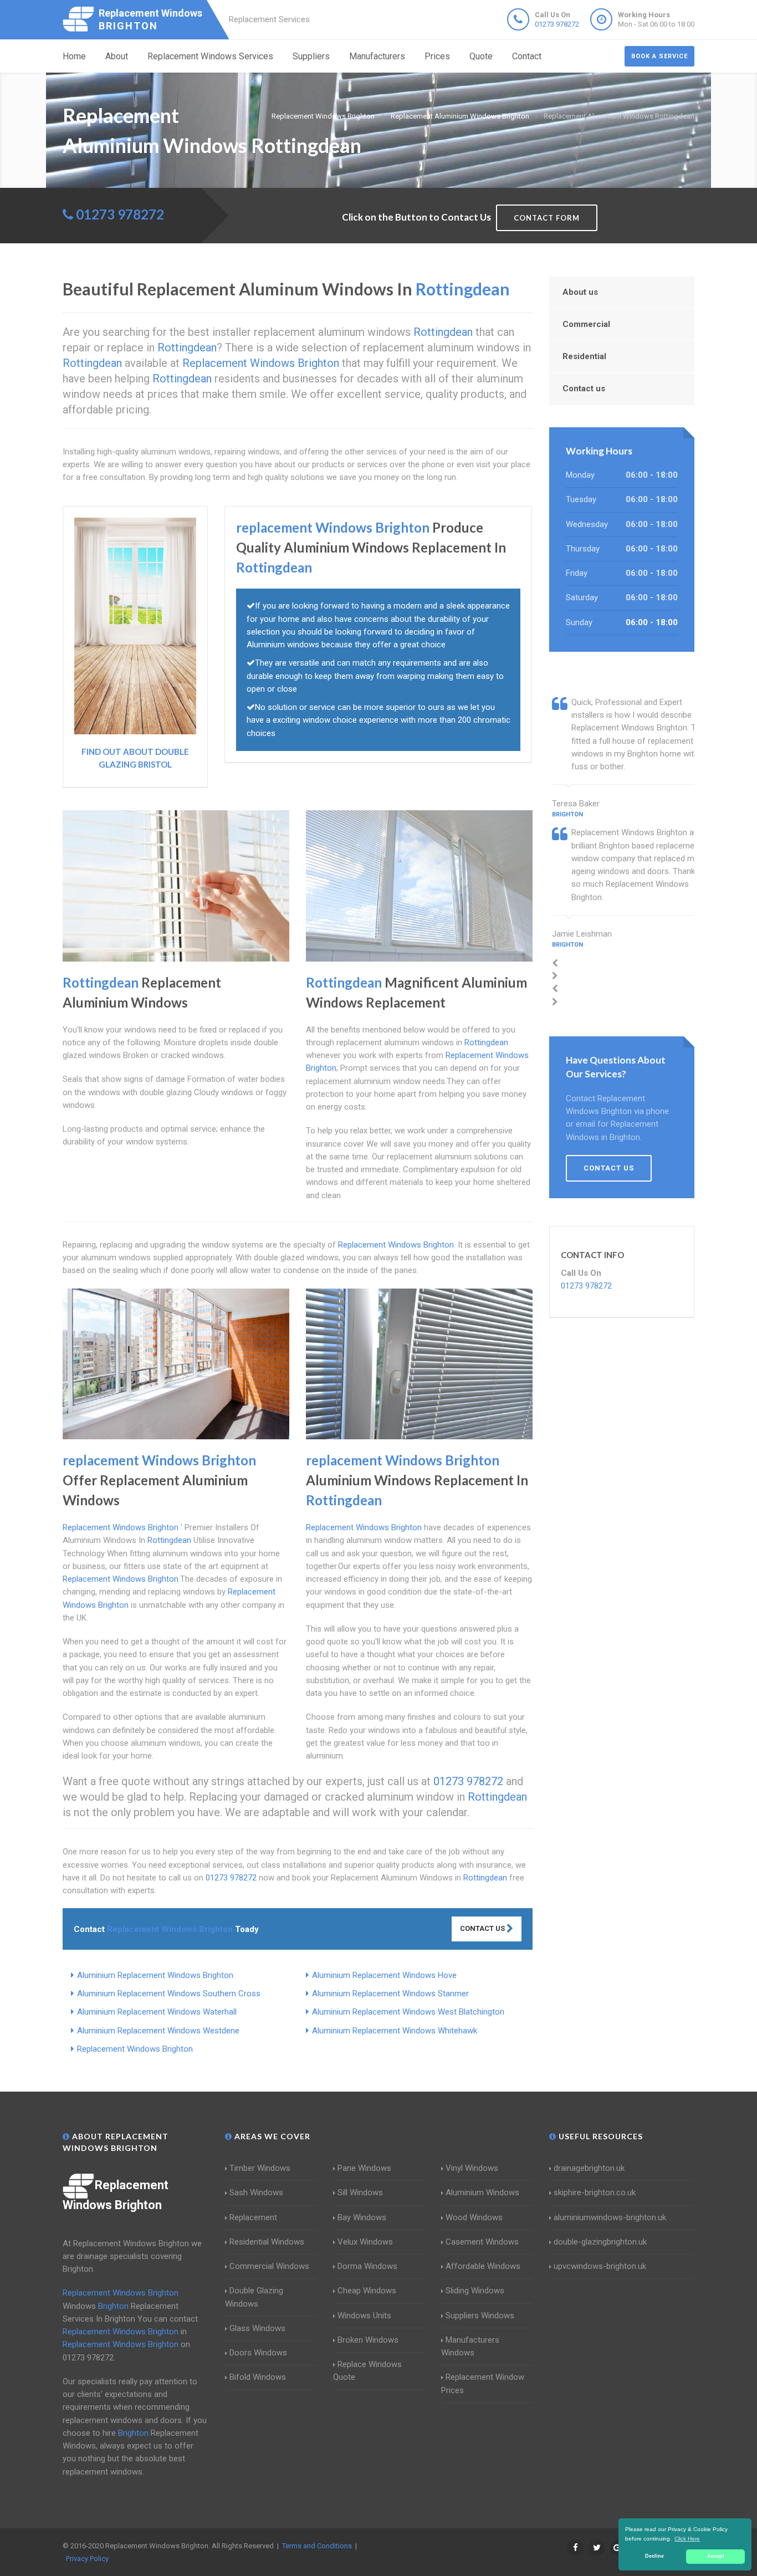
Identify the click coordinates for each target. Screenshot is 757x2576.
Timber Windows (260, 2168)
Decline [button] (654, 2556)
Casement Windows (482, 2242)
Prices (437, 56)
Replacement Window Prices (483, 2383)
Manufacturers (377, 56)
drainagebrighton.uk (589, 2168)
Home (74, 56)
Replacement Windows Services (210, 56)
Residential (584, 356)
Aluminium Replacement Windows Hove (384, 1975)
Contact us (584, 389)
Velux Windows (365, 2242)
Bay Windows (362, 2217)
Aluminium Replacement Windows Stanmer (390, 1994)
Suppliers (311, 56)
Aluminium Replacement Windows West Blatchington (408, 2012)
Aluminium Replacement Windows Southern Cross (169, 1994)
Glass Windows (257, 2328)
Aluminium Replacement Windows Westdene (158, 2031)
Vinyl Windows (472, 2168)
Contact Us (483, 1928)
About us (580, 292)
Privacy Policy (87, 2559)
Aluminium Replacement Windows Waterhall (157, 2012)
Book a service (659, 56)
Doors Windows (258, 2353)
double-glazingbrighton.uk (600, 2242)
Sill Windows (360, 2192)
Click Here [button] (687, 2539)
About (117, 56)
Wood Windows (474, 2217)
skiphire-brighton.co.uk (595, 2192)
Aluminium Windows (482, 2192)
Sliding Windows (475, 2291)
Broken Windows (368, 2340)
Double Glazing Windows (254, 2297)
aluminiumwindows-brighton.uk (610, 2217)
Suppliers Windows (480, 2316)
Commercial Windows (269, 2266)
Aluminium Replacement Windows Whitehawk (395, 2031)
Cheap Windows (367, 2291)
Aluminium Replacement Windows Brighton (155, 1975)
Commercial (586, 324)
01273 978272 (557, 24)
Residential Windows (267, 2242)
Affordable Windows (483, 2266)
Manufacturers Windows (470, 2346)
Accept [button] (716, 2556)
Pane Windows (364, 2168)
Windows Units (364, 2316)
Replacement (253, 2217)
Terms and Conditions (317, 2546)
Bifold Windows (258, 2377)
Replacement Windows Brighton (135, 2049)
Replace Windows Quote (367, 2371)
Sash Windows (256, 2192)
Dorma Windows (367, 2266)
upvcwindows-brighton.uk (600, 2266)
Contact (527, 56)
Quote (481, 56)
